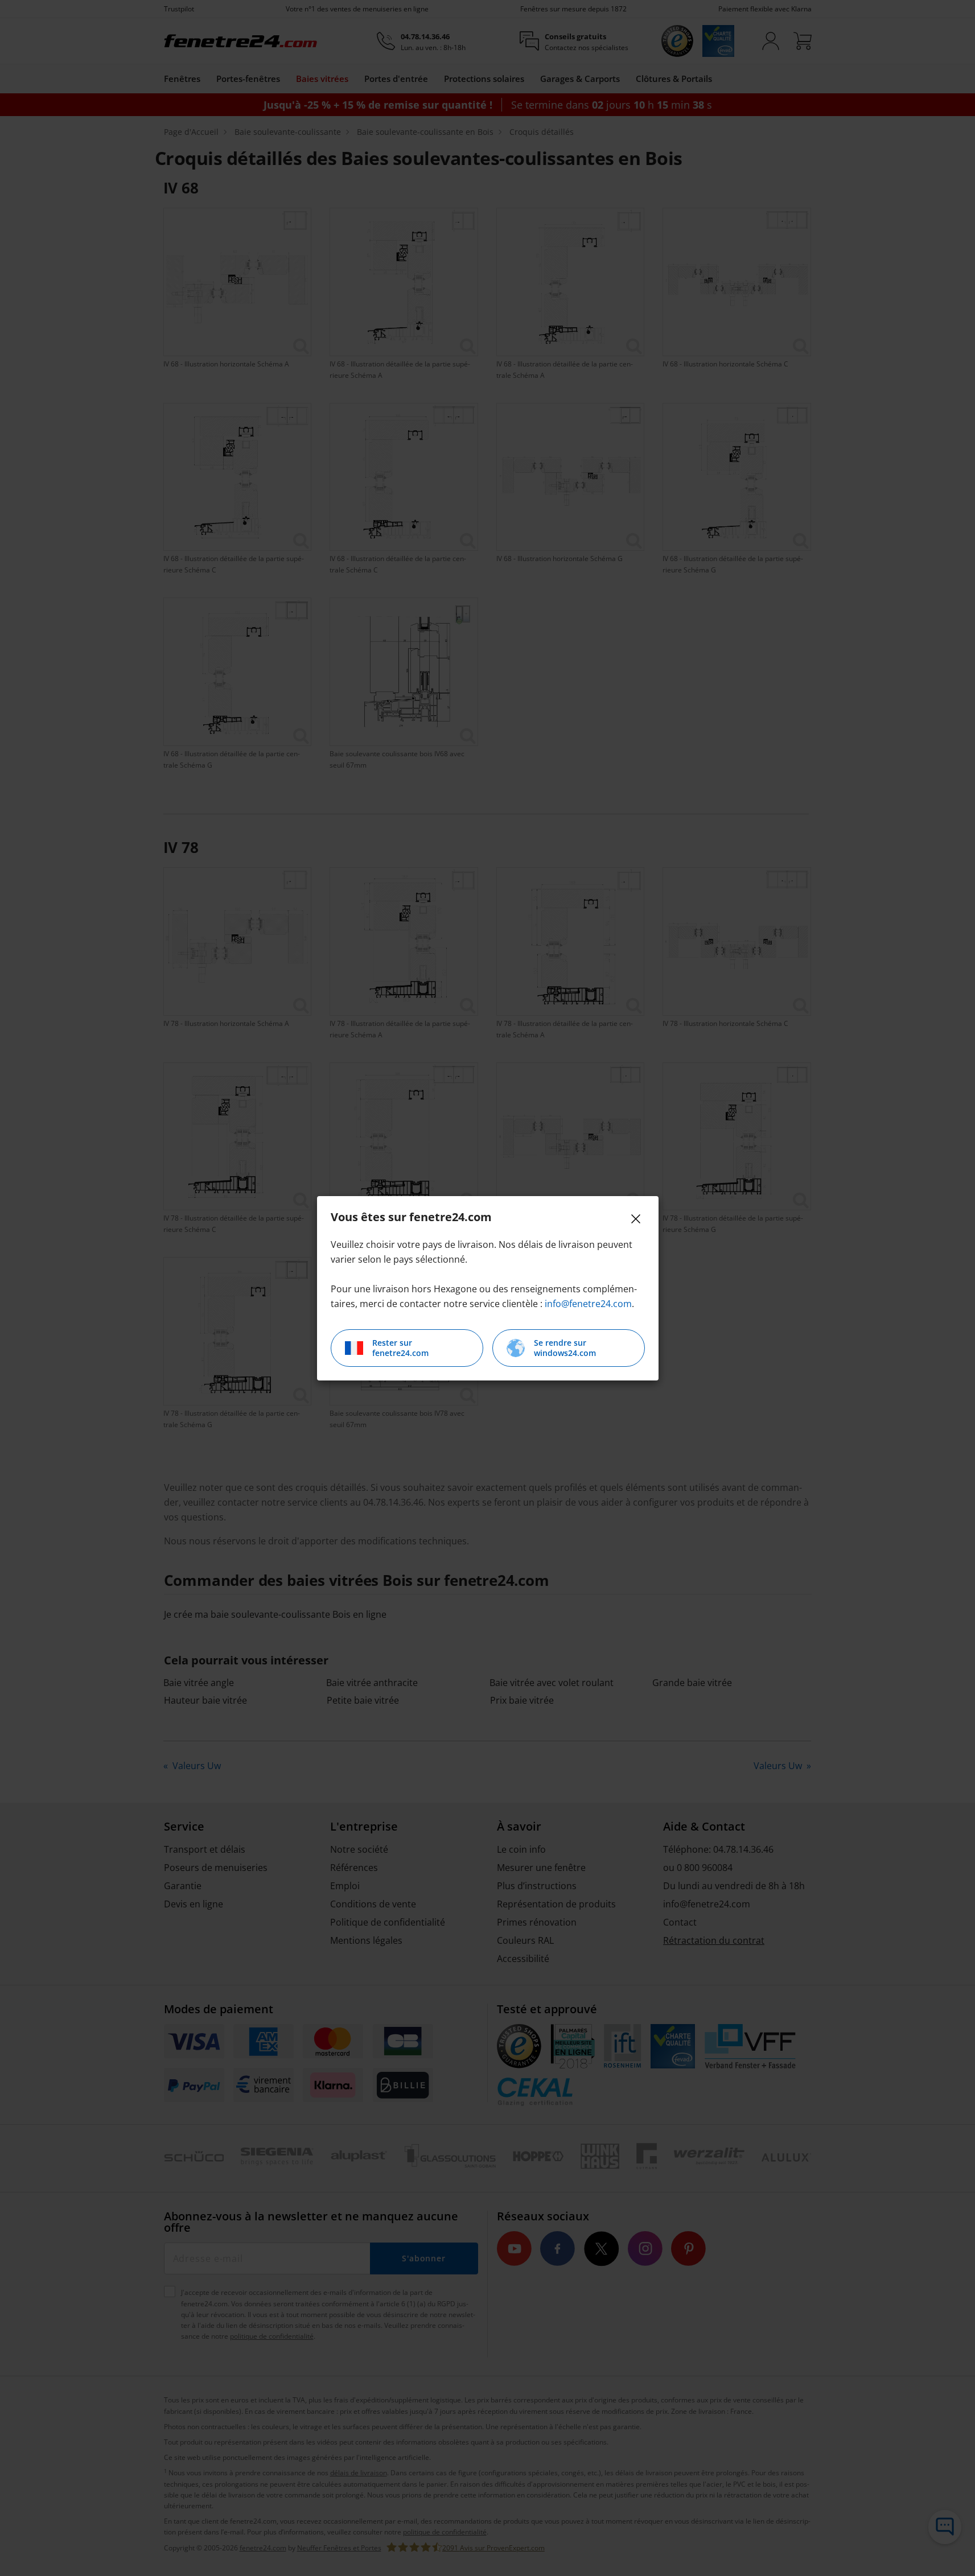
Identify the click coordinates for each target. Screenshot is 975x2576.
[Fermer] (636, 1219)
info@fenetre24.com (588, 1304)
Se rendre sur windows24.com (565, 1348)
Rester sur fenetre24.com (400, 1348)
